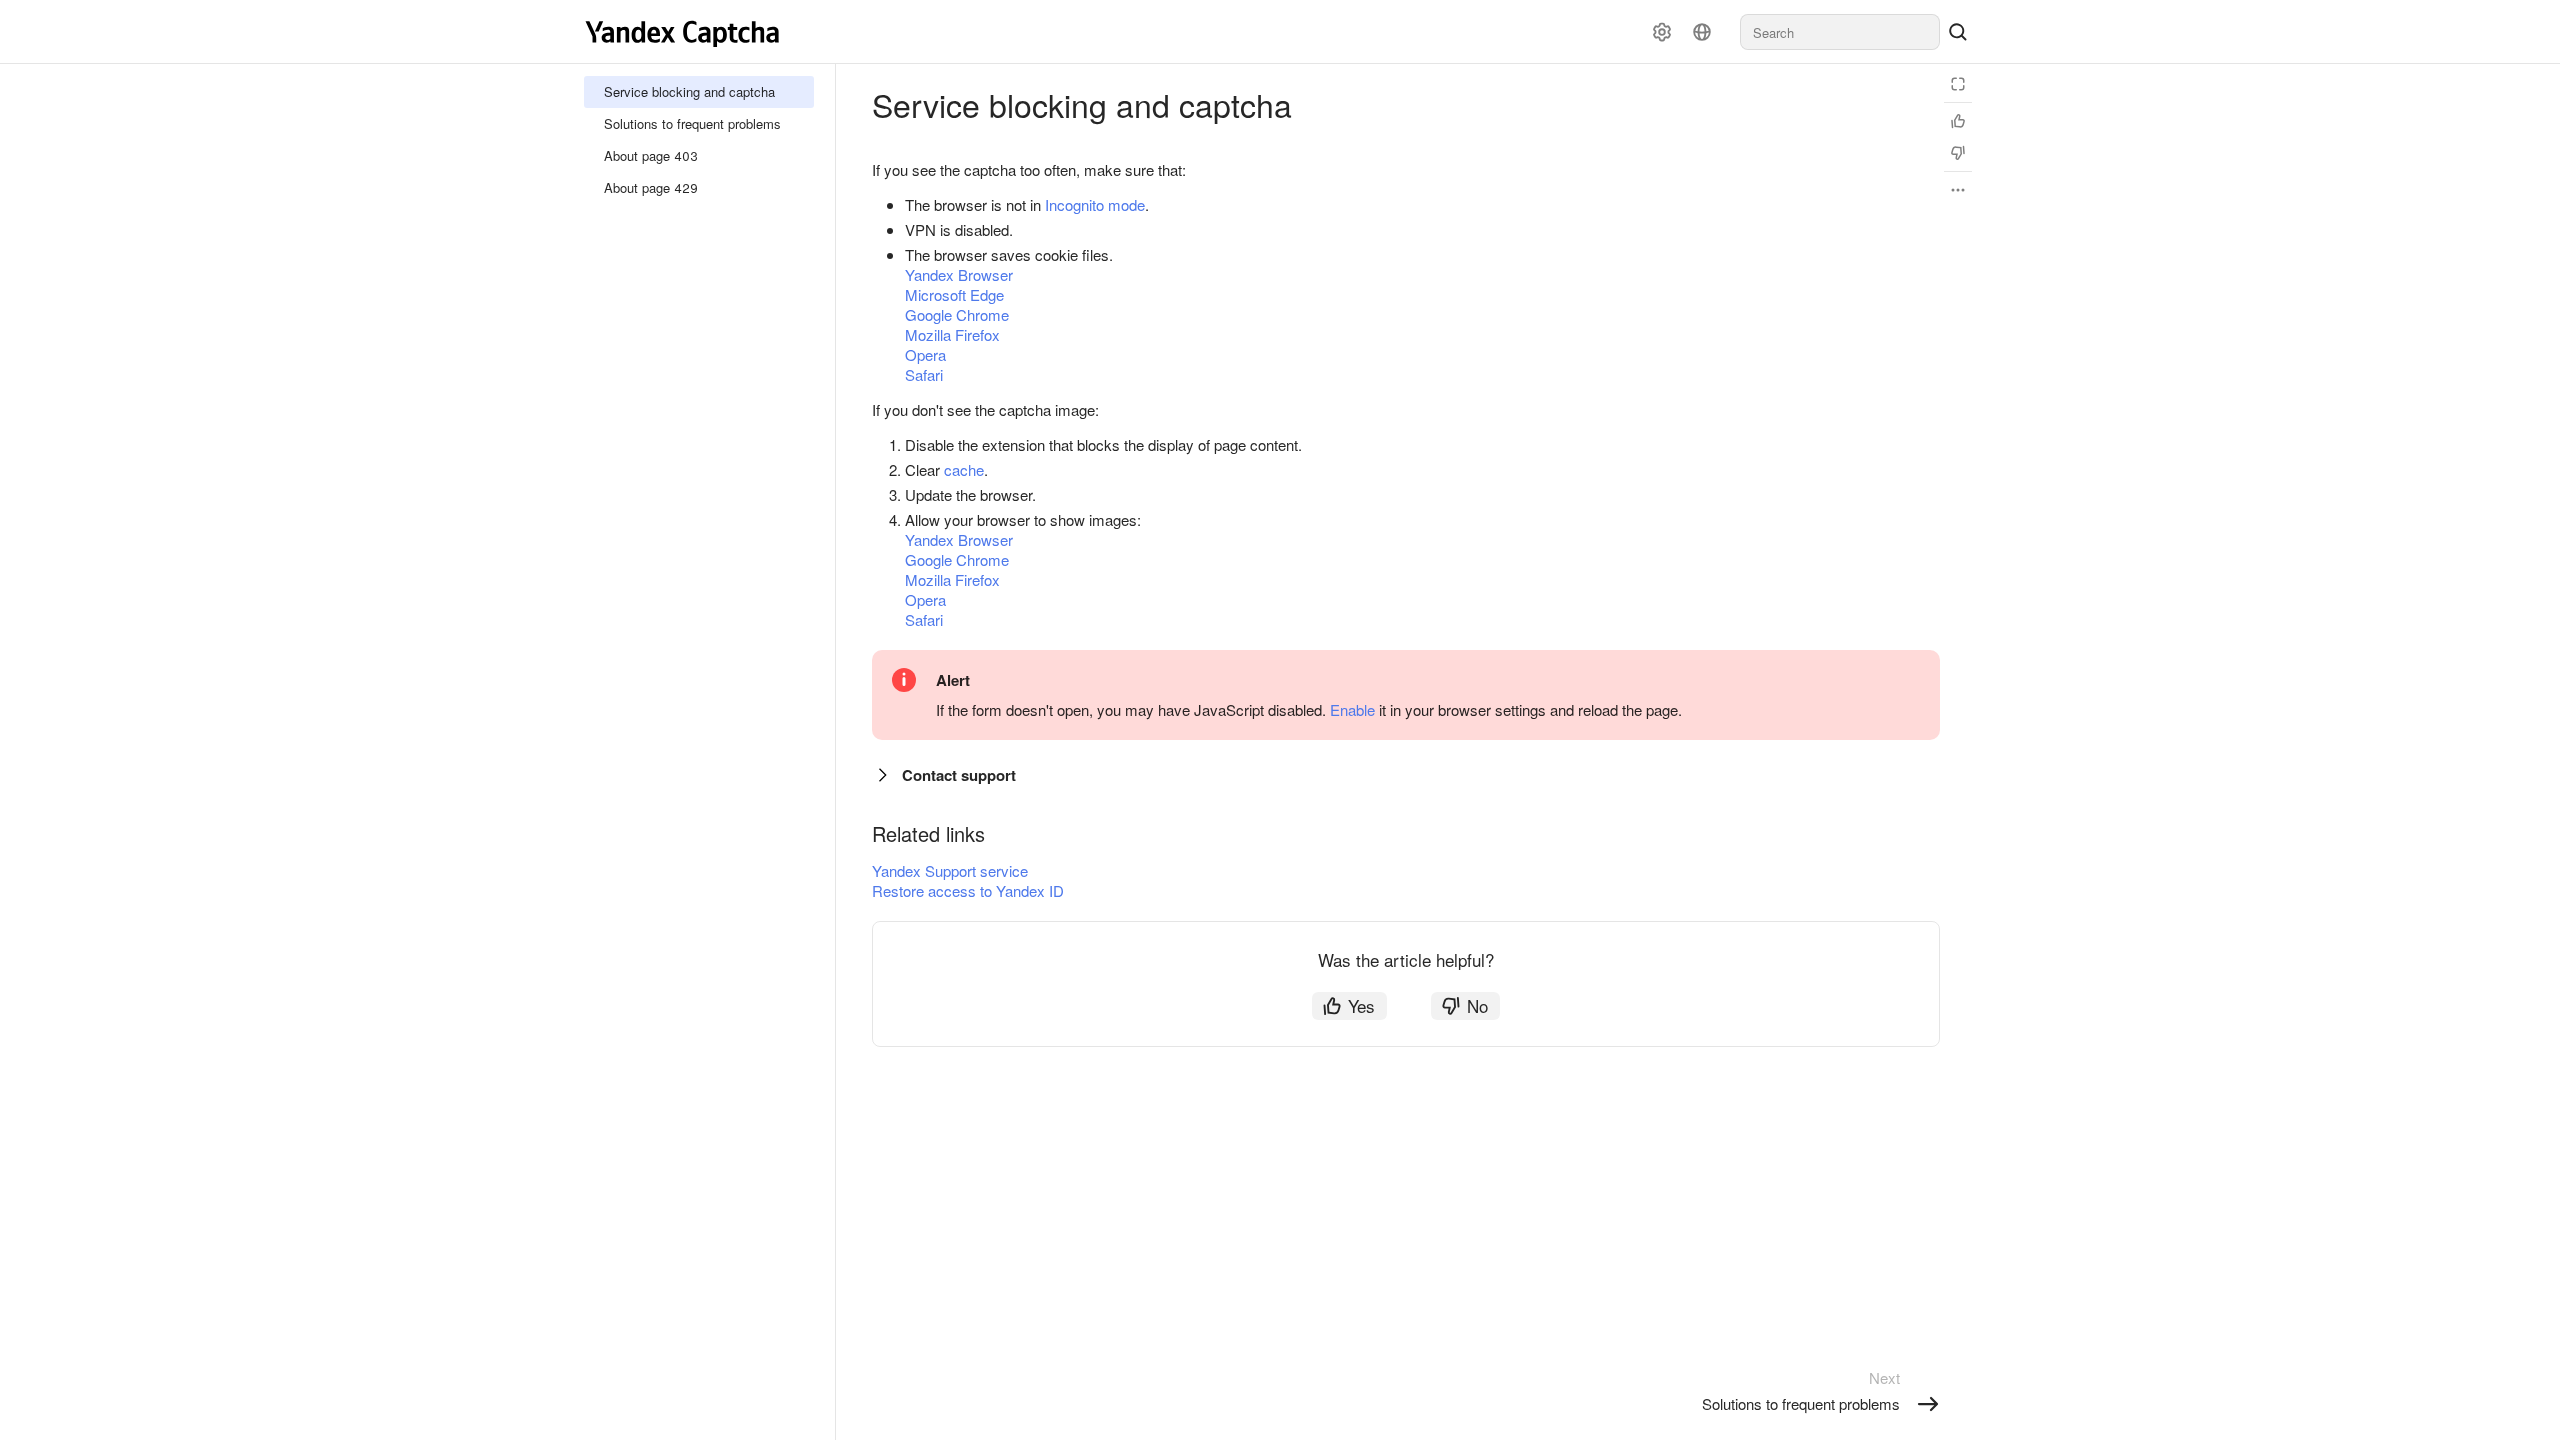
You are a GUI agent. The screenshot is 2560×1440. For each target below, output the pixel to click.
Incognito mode (1095, 204)
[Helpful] (1958, 121)
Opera (925, 354)
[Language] (1702, 32)
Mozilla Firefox (952, 334)
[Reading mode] (1958, 84)
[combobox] (1840, 32)
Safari (924, 374)
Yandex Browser (959, 274)
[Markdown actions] (1958, 190)
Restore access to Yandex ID (968, 890)
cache (964, 469)
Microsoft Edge (954, 294)
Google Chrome (957, 314)
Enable (1352, 709)
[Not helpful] (1958, 153)
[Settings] (1662, 32)
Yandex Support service (950, 870)
